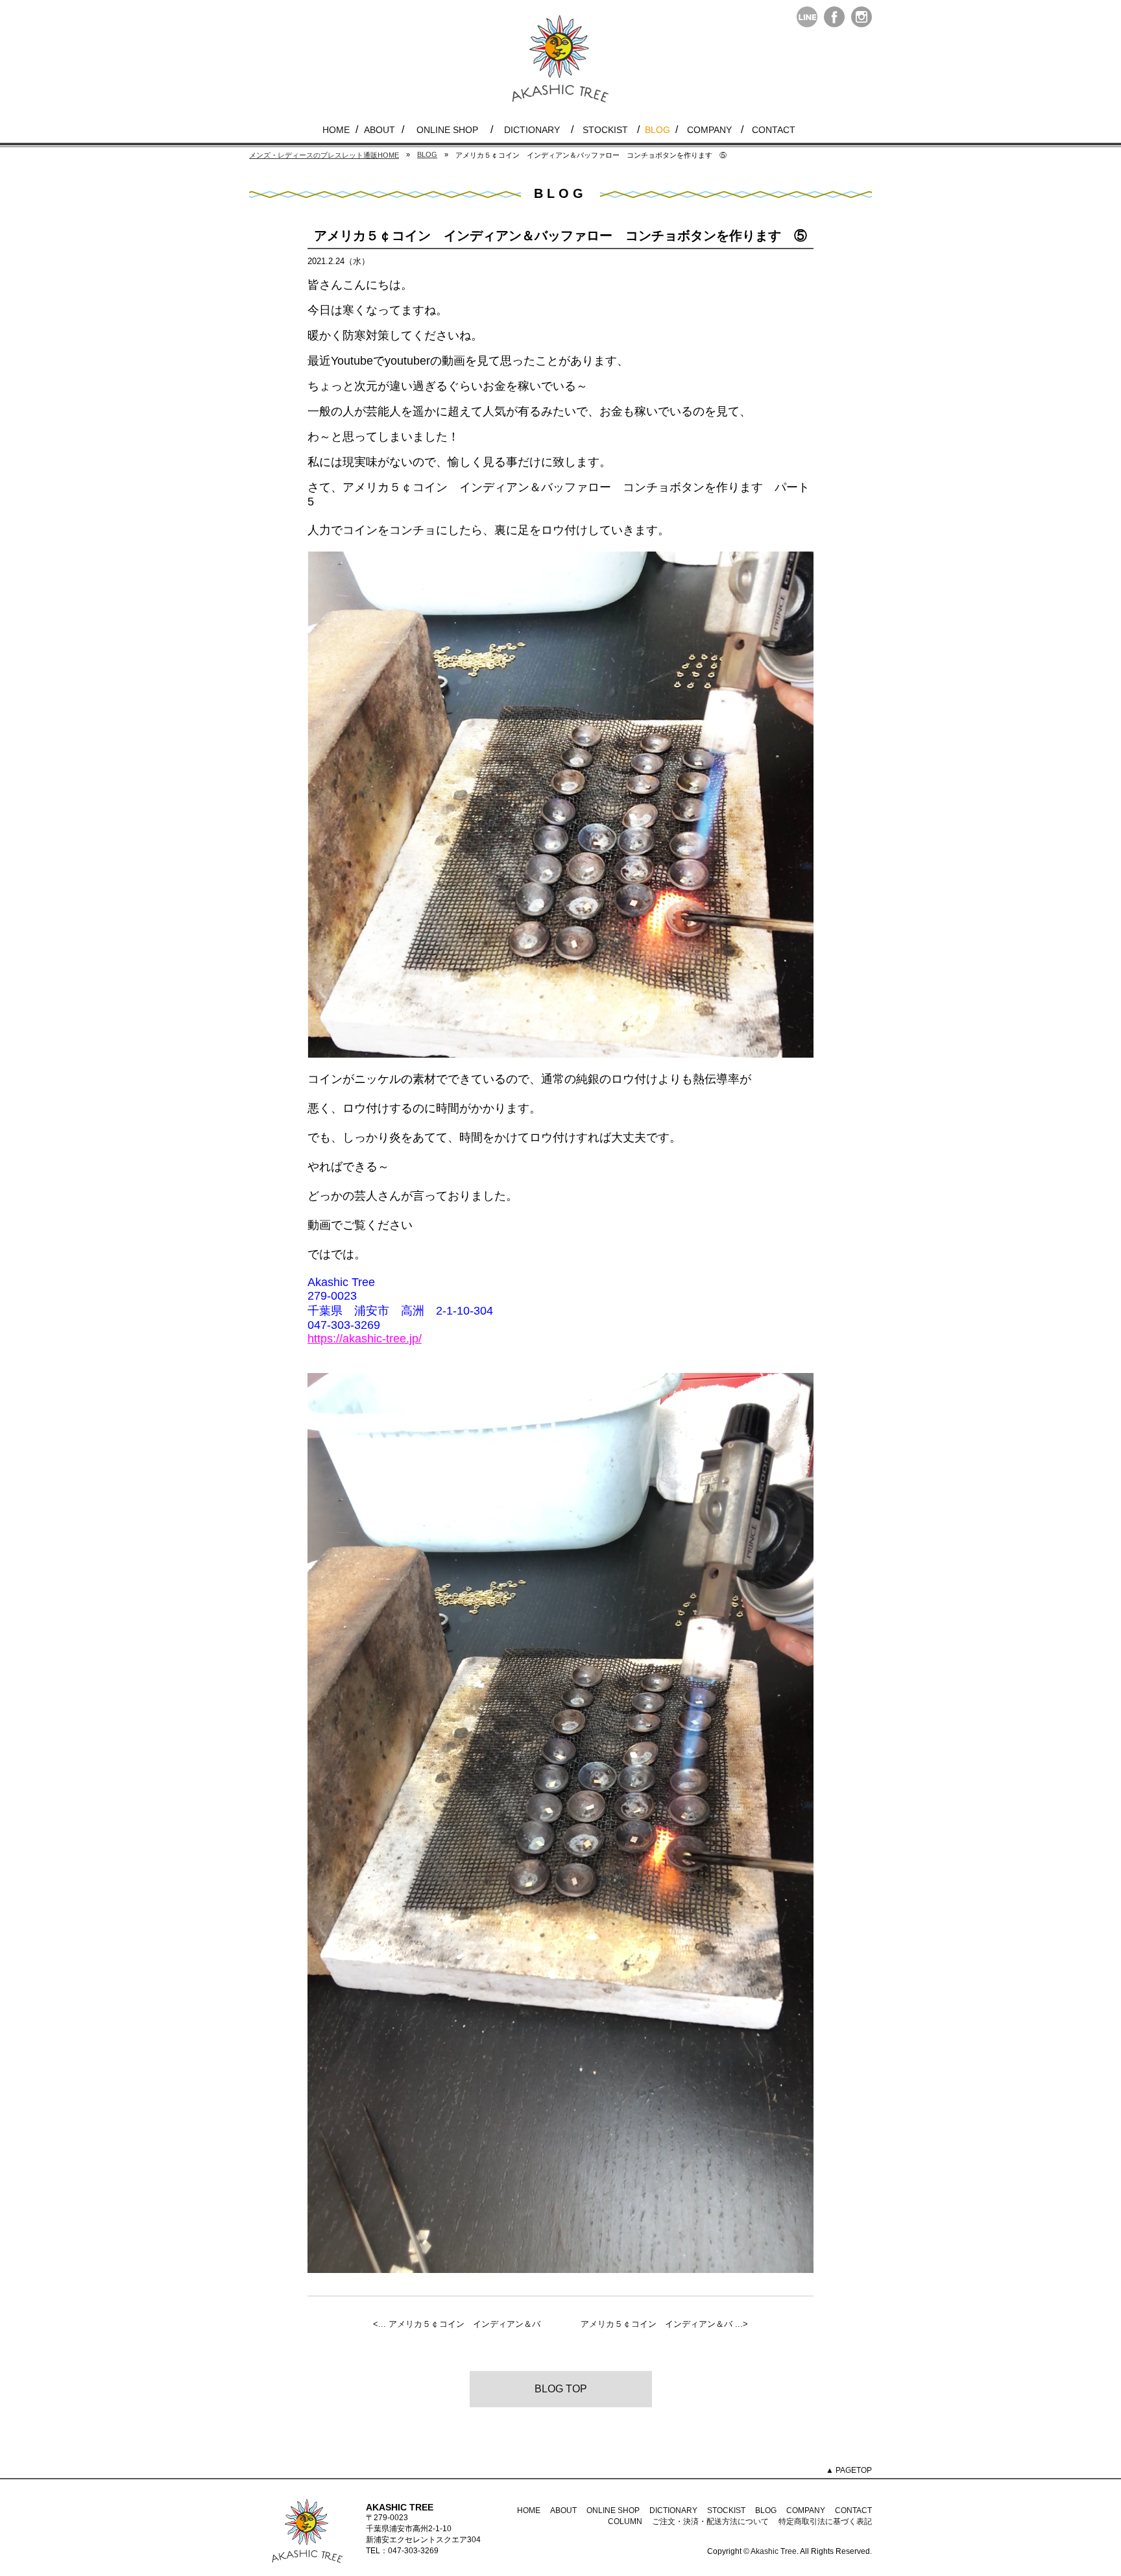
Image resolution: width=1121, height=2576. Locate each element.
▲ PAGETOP (849, 2470)
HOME (336, 130)
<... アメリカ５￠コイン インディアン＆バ (457, 2324)
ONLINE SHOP (447, 130)
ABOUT (380, 130)
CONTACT (774, 130)
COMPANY (709, 130)
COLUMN (625, 2521)
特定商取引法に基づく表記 (825, 2521)
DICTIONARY (532, 130)
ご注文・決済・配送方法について (710, 2521)
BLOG (657, 130)
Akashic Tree (774, 2551)
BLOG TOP (561, 2389)
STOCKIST (605, 130)
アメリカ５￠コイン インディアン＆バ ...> (664, 2324)
